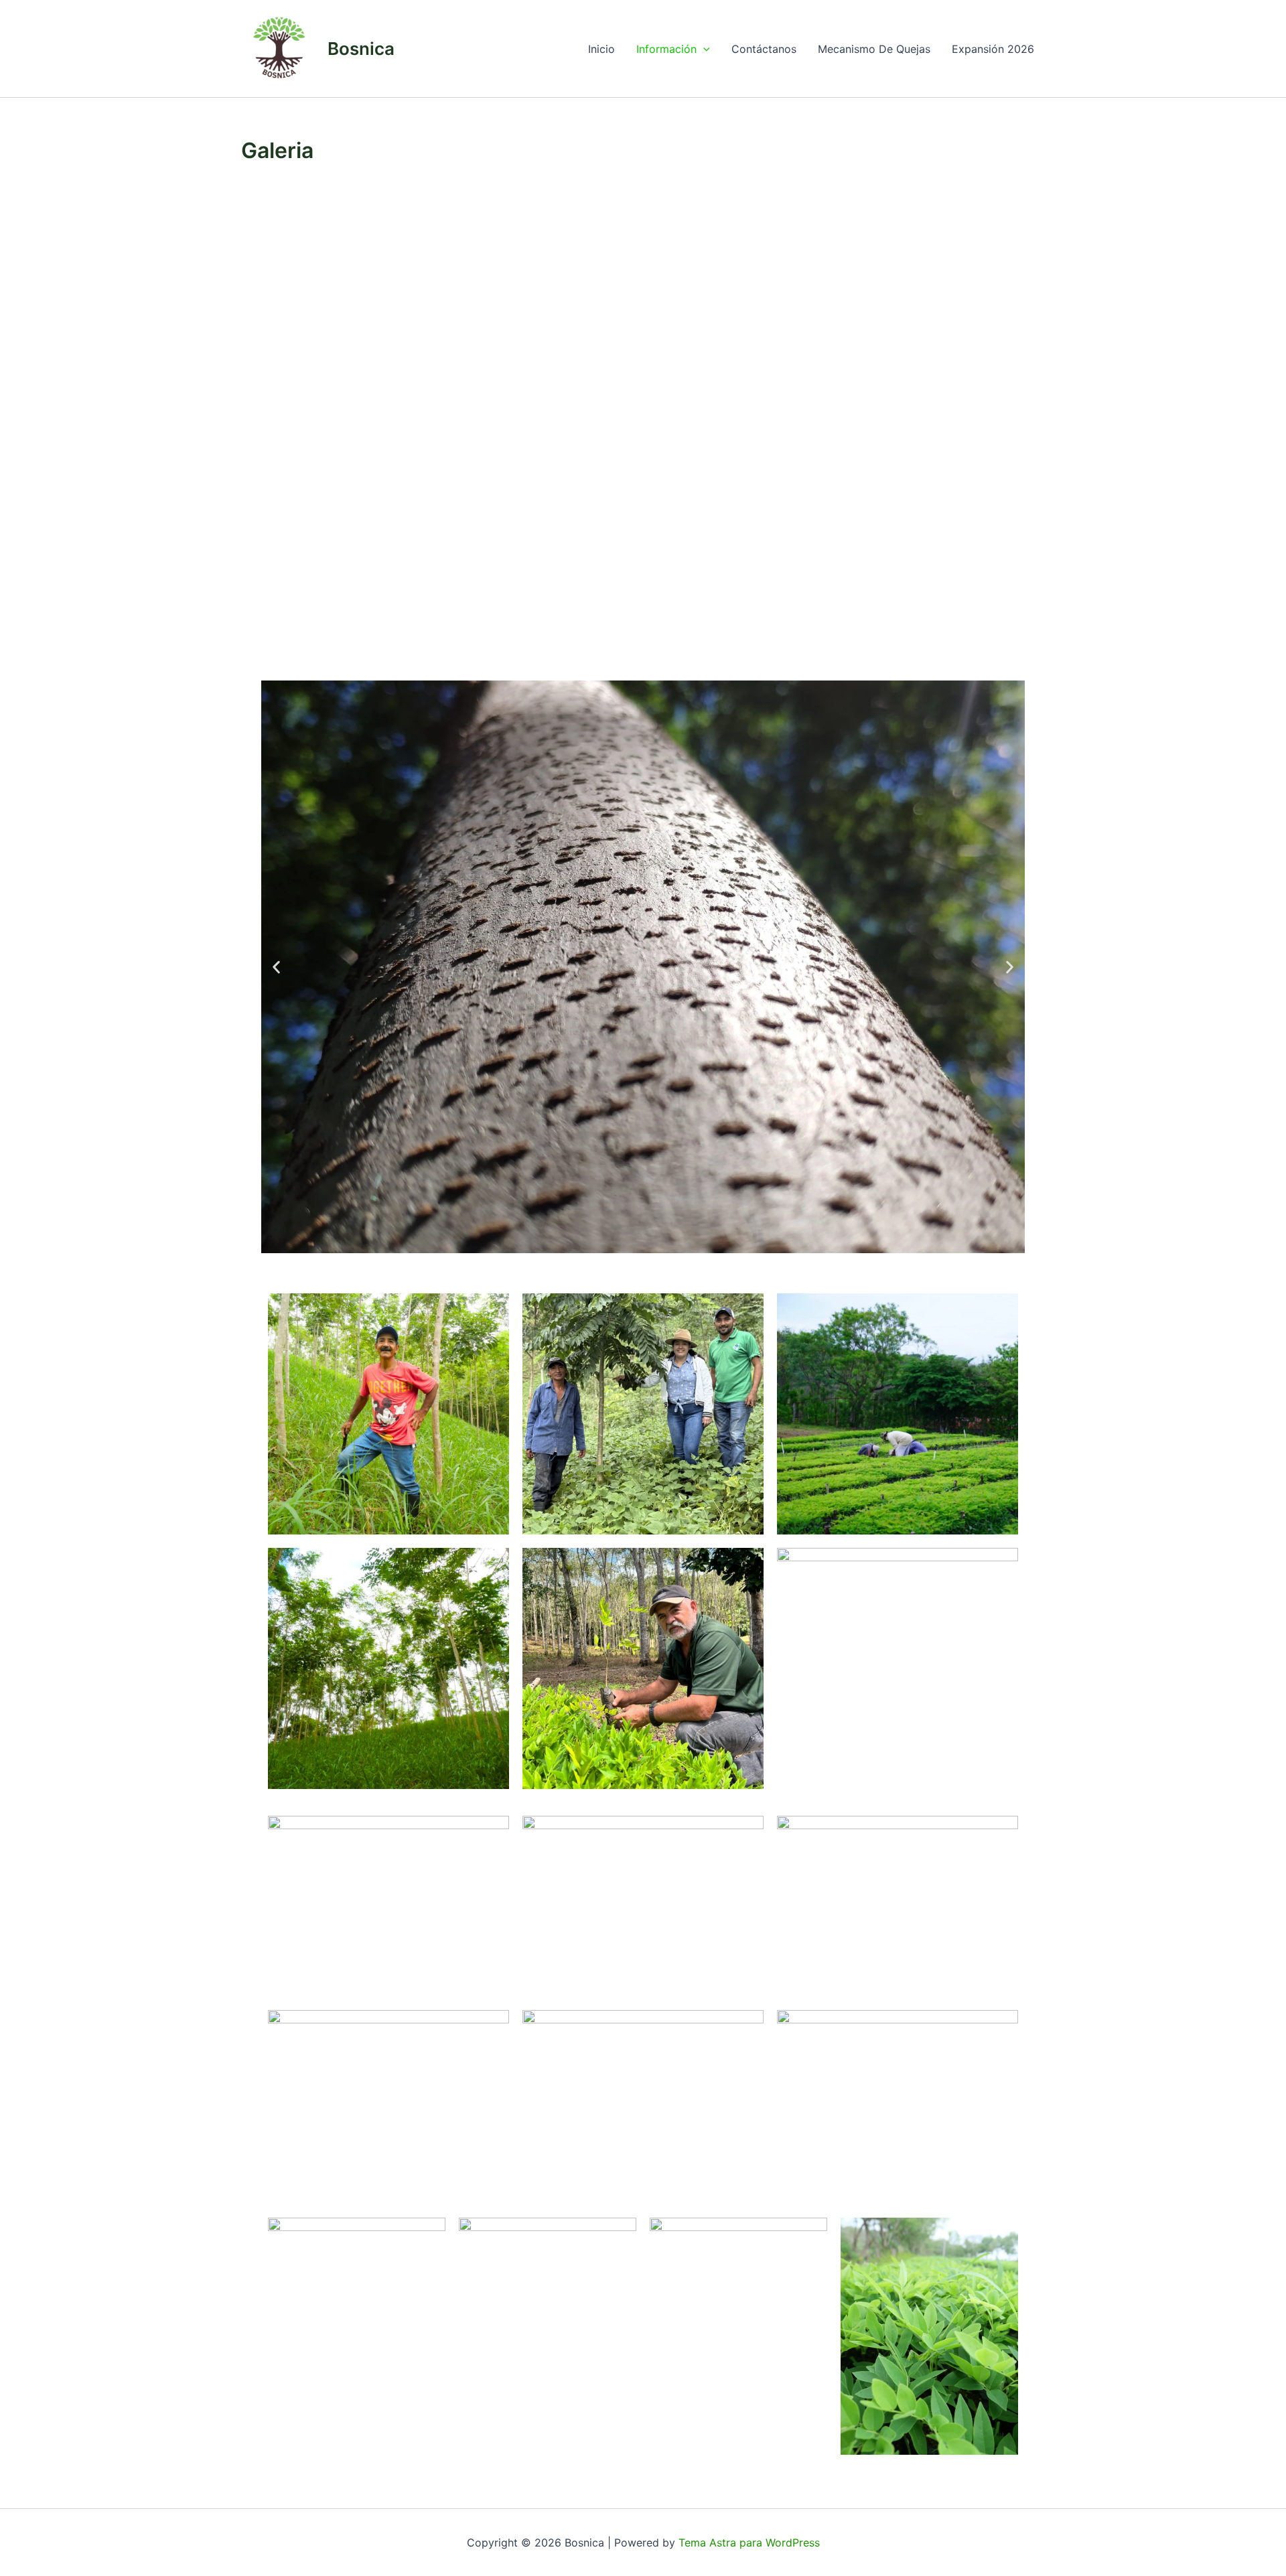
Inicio (601, 49)
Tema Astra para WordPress (749, 2543)
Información (666, 49)
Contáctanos (764, 49)
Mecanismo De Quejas (874, 49)
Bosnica (361, 49)
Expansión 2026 (993, 49)
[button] (703, 49)
